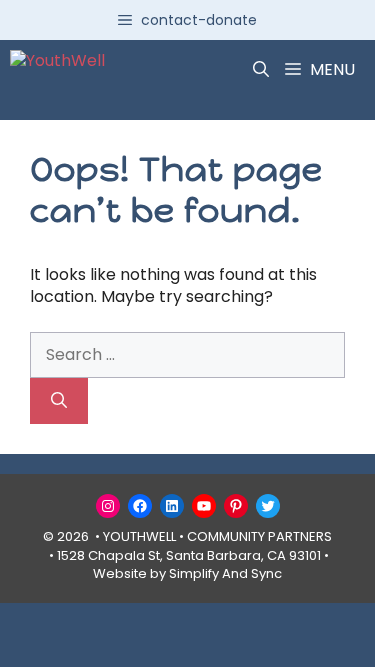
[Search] (59, 401)
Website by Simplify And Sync (187, 573)
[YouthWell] (57, 70)
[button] (261, 70)
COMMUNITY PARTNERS (259, 536)
